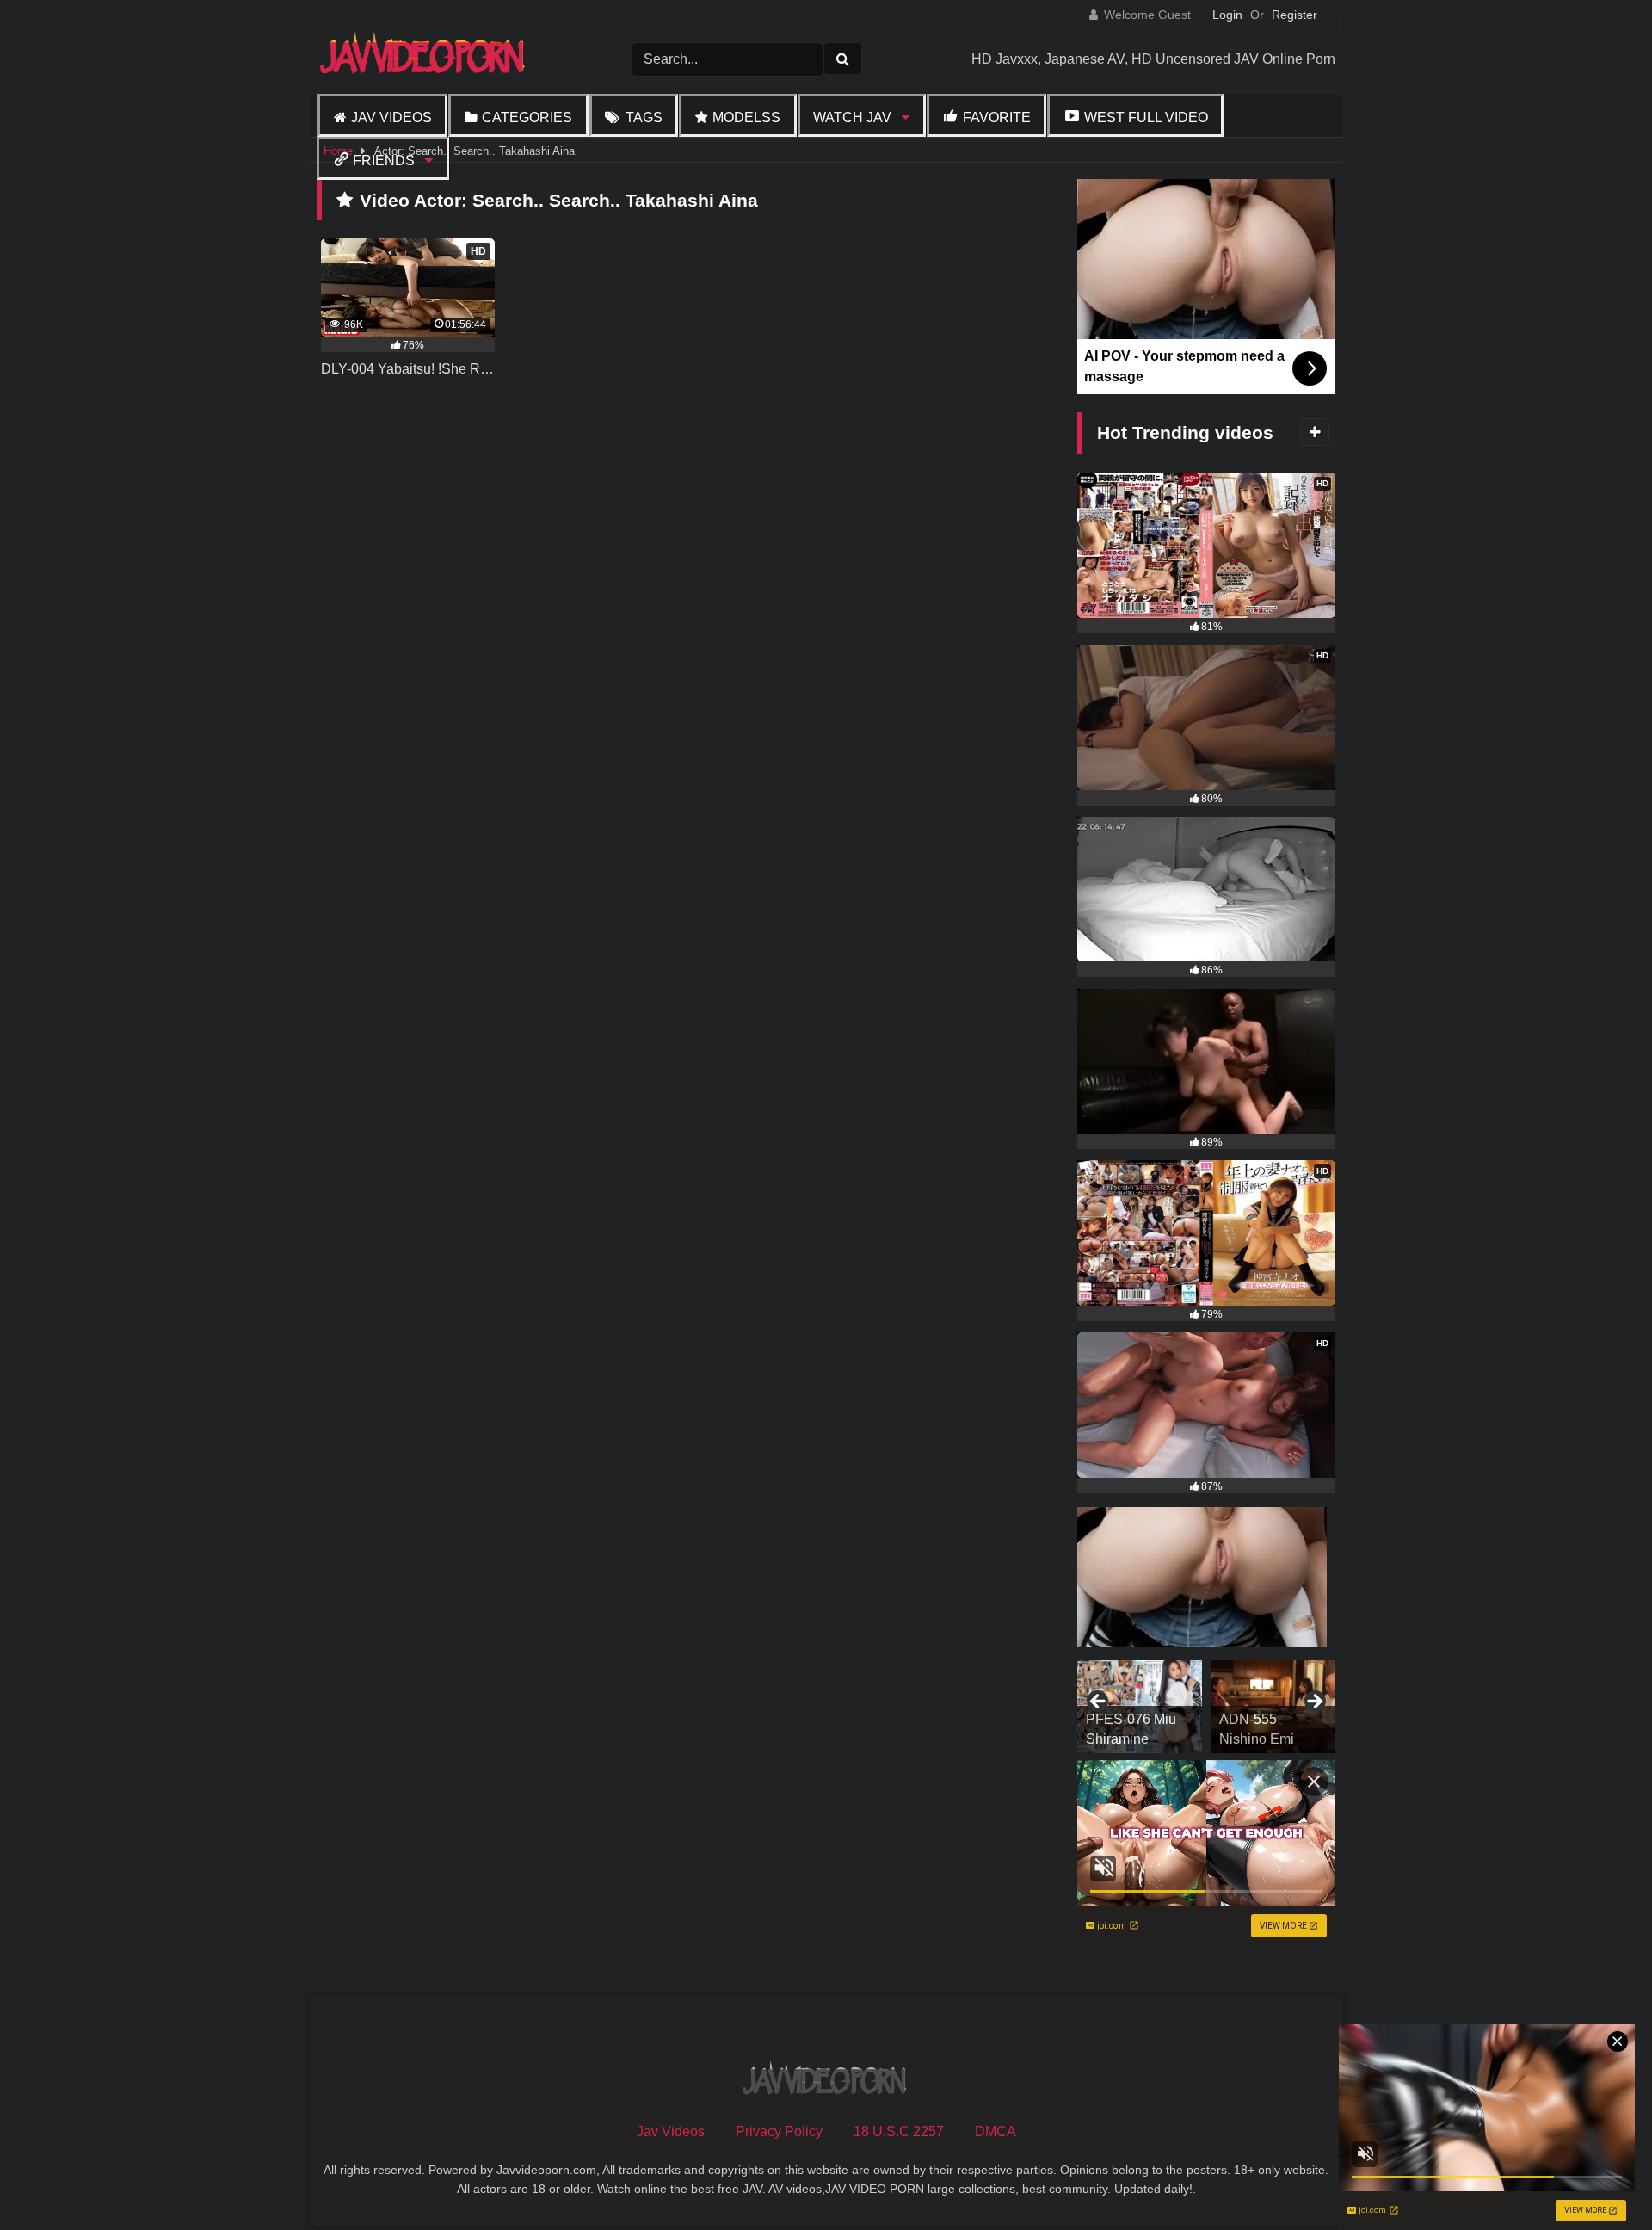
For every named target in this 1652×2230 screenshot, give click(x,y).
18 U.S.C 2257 (899, 2131)
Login (1227, 15)
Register (1294, 15)
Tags (644, 117)
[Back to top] (1599, 2179)
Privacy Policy (779, 2131)
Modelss (746, 117)
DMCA (996, 2131)
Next (1314, 1702)
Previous (1099, 1702)
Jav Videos (391, 117)
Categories (527, 117)
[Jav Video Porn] (424, 59)
